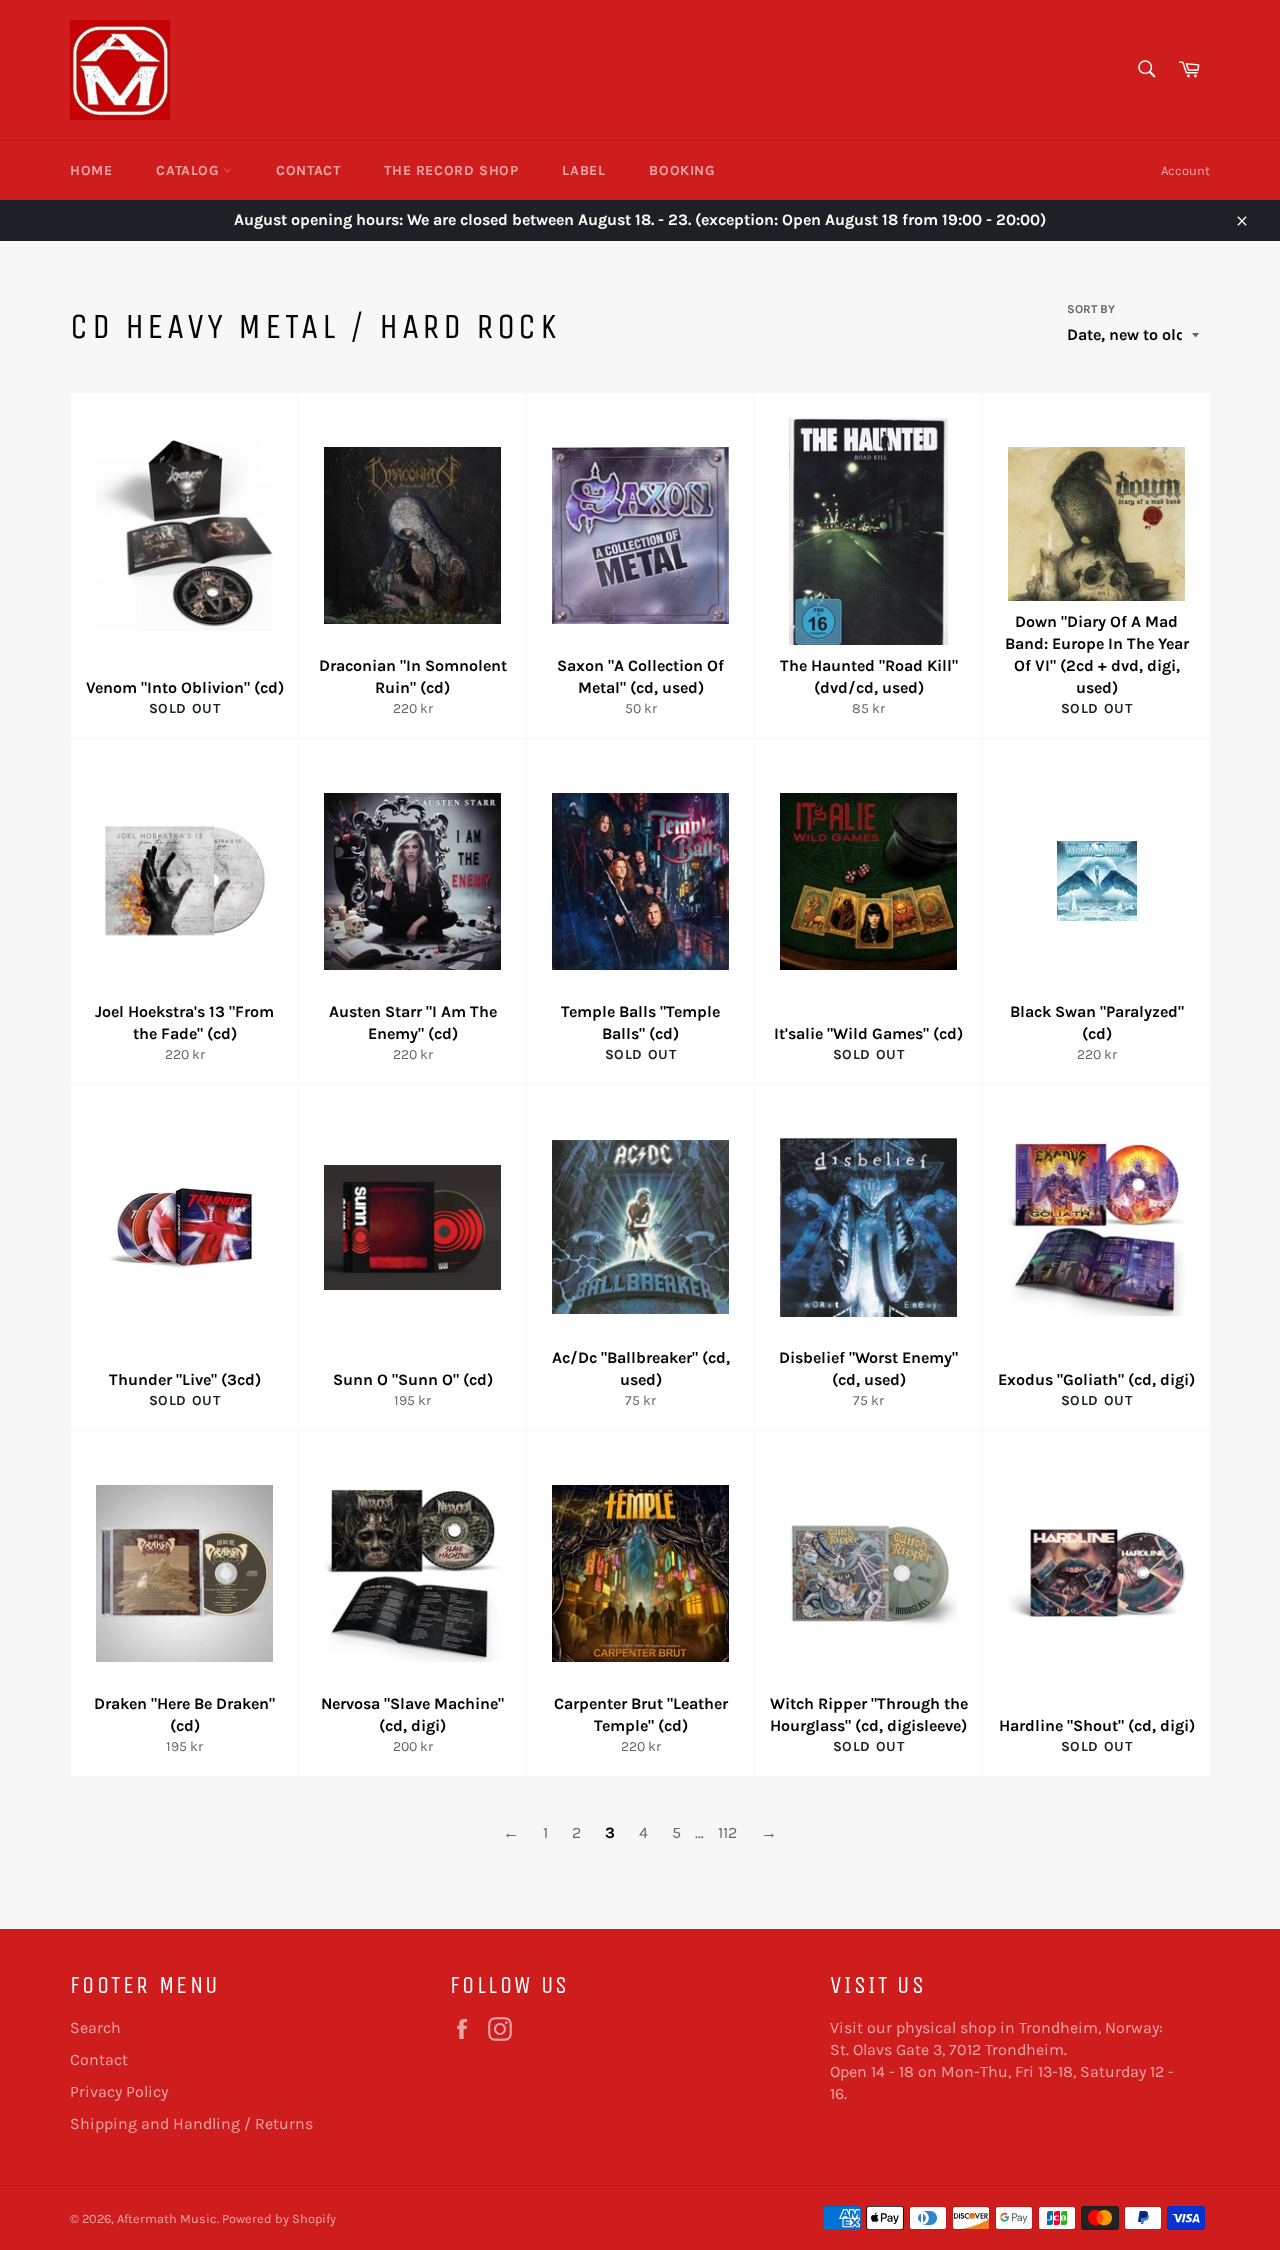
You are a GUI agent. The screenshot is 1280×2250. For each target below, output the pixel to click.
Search (95, 2027)
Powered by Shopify (279, 2218)
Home (91, 170)
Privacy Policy (119, 2091)
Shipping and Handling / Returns (191, 2123)
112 (727, 1832)
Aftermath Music (167, 2218)
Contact (308, 170)
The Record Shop (451, 170)
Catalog (189, 170)
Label (583, 170)
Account (1185, 170)
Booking (681, 170)
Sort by (1091, 309)
